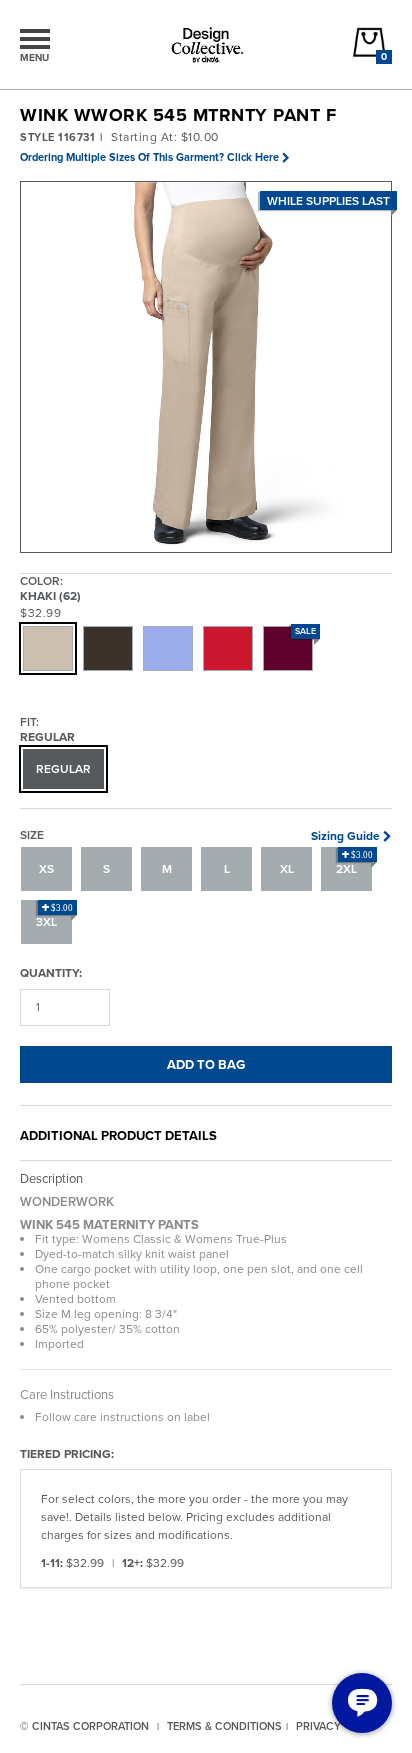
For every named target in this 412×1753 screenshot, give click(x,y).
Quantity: (51, 972)
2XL (354, 864)
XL (287, 869)
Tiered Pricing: (67, 1453)
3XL (54, 917)
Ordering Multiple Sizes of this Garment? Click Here (149, 157)
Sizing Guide (345, 836)
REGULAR (63, 769)
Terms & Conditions (224, 1726)
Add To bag (206, 1064)
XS (46, 869)
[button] (207, 368)
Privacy (318, 1726)
